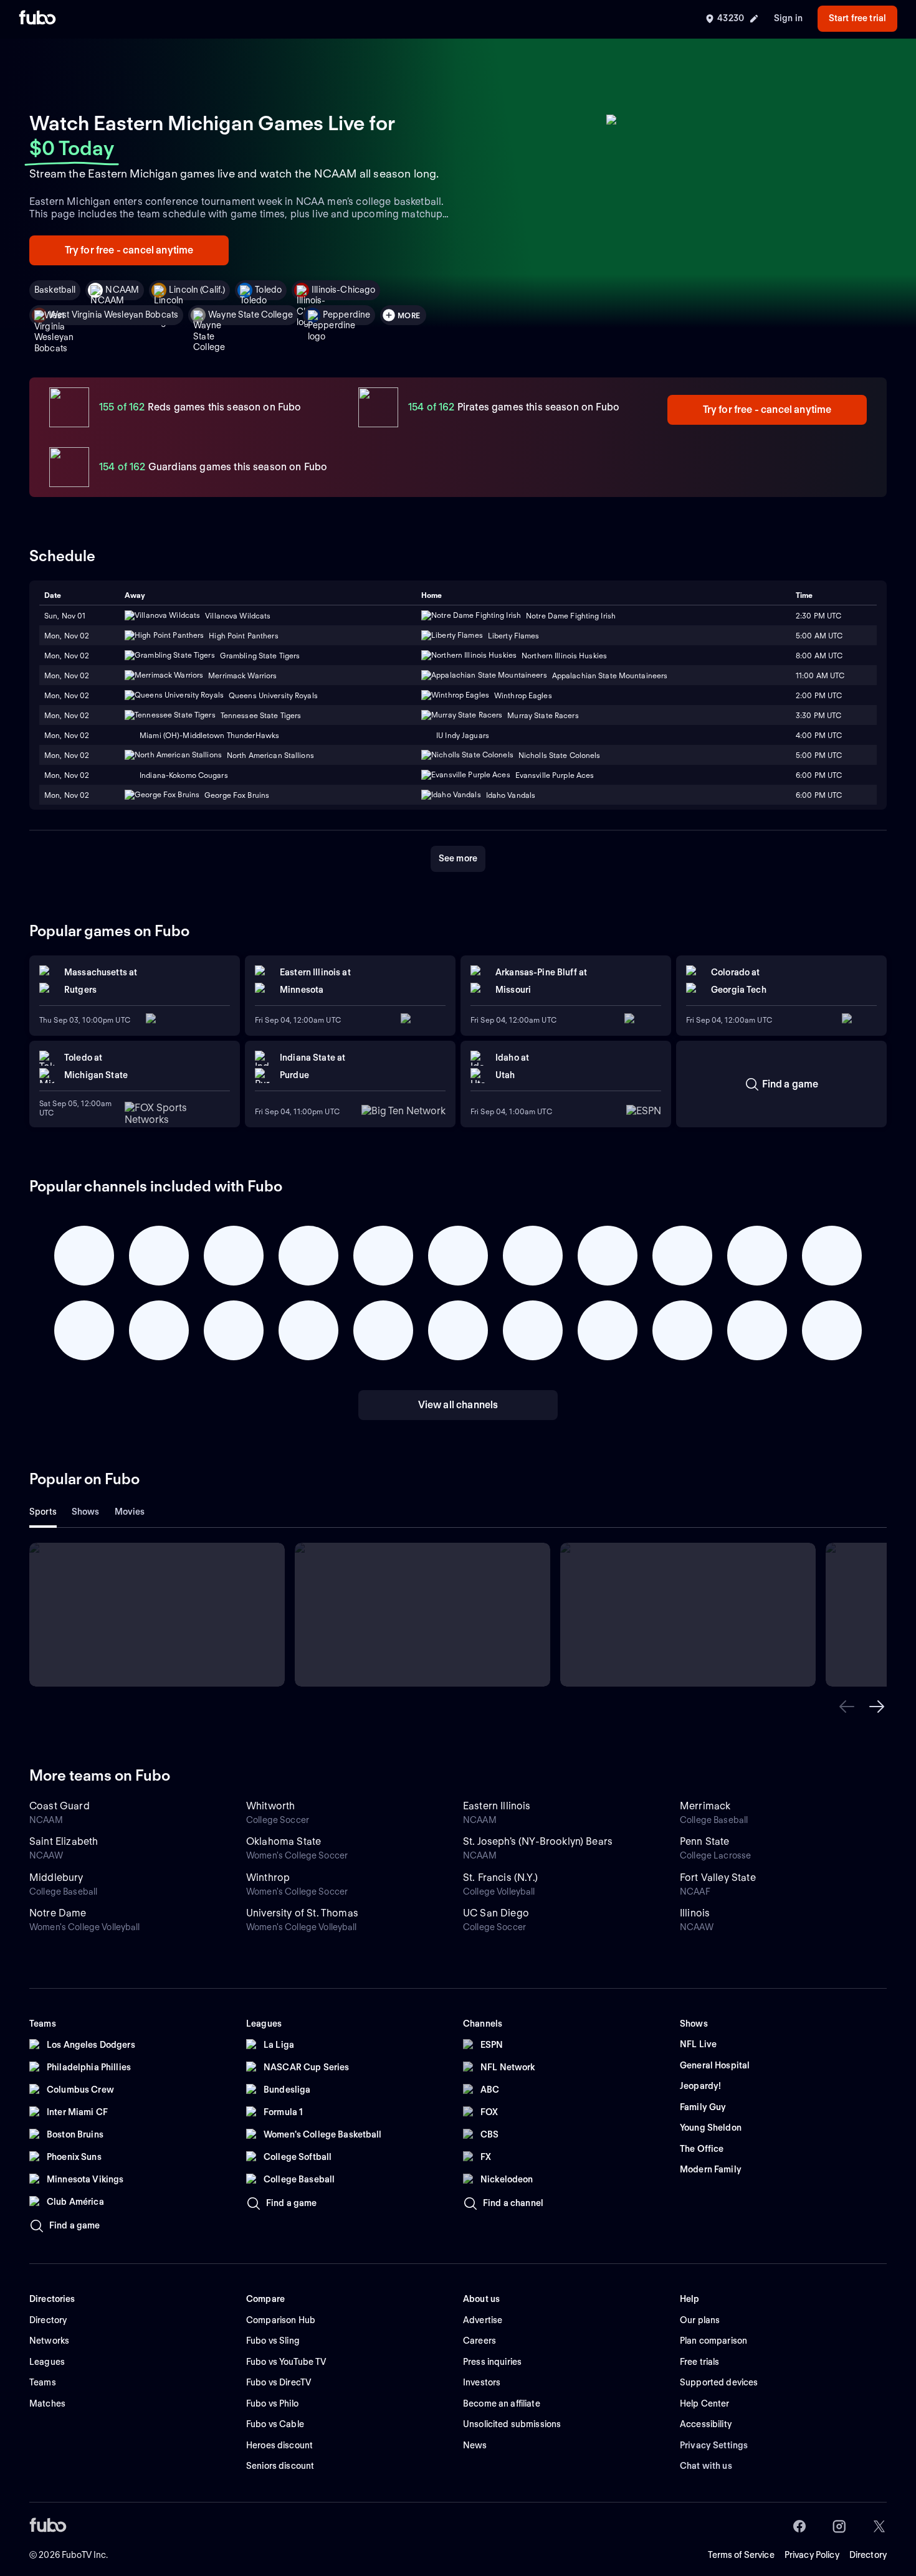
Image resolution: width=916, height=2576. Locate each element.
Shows (86, 1512)
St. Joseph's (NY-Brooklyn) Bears (538, 1841)
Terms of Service (741, 2555)
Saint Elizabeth (64, 1841)
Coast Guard (60, 1806)
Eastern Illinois (497, 1806)
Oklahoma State (284, 1841)
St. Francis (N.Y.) (500, 1878)
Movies (130, 1512)
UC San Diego (496, 1913)
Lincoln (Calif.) (197, 290)
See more (458, 858)
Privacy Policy (812, 2555)
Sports (43, 1512)
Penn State (705, 1841)
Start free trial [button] (857, 18)
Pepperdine (346, 315)
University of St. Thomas (302, 1913)
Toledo (268, 290)
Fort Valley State (718, 1878)
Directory (868, 2555)
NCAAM (122, 290)
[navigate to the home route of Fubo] (37, 19)
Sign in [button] (788, 18)
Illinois (695, 1913)
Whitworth (270, 1806)
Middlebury (56, 1878)
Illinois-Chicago (343, 290)
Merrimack (705, 1806)
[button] (847, 1707)
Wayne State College (250, 315)
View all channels (458, 1405)
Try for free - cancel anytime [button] (129, 250)
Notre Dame (58, 1913)
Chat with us (706, 2466)
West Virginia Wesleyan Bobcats (114, 315)
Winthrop (268, 1878)
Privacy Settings (714, 2445)
